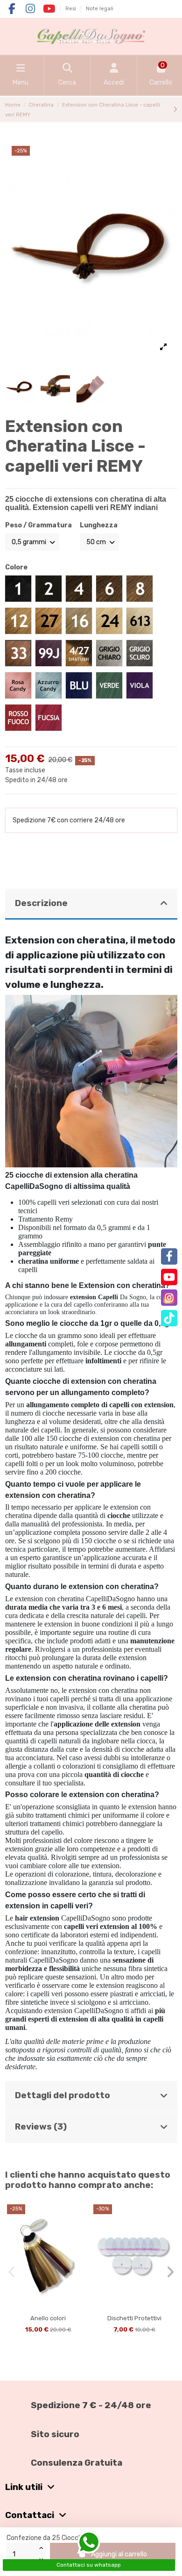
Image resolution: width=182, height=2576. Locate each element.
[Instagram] (169, 1298)
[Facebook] (169, 1256)
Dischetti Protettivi (134, 2318)
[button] (12, 2272)
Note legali (100, 9)
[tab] (91, 904)
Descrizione (41, 903)
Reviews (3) (41, 2127)
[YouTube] (169, 1277)
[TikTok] (169, 1318)
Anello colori (48, 2318)
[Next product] (175, 110)
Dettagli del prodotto (63, 2095)
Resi (71, 9)
